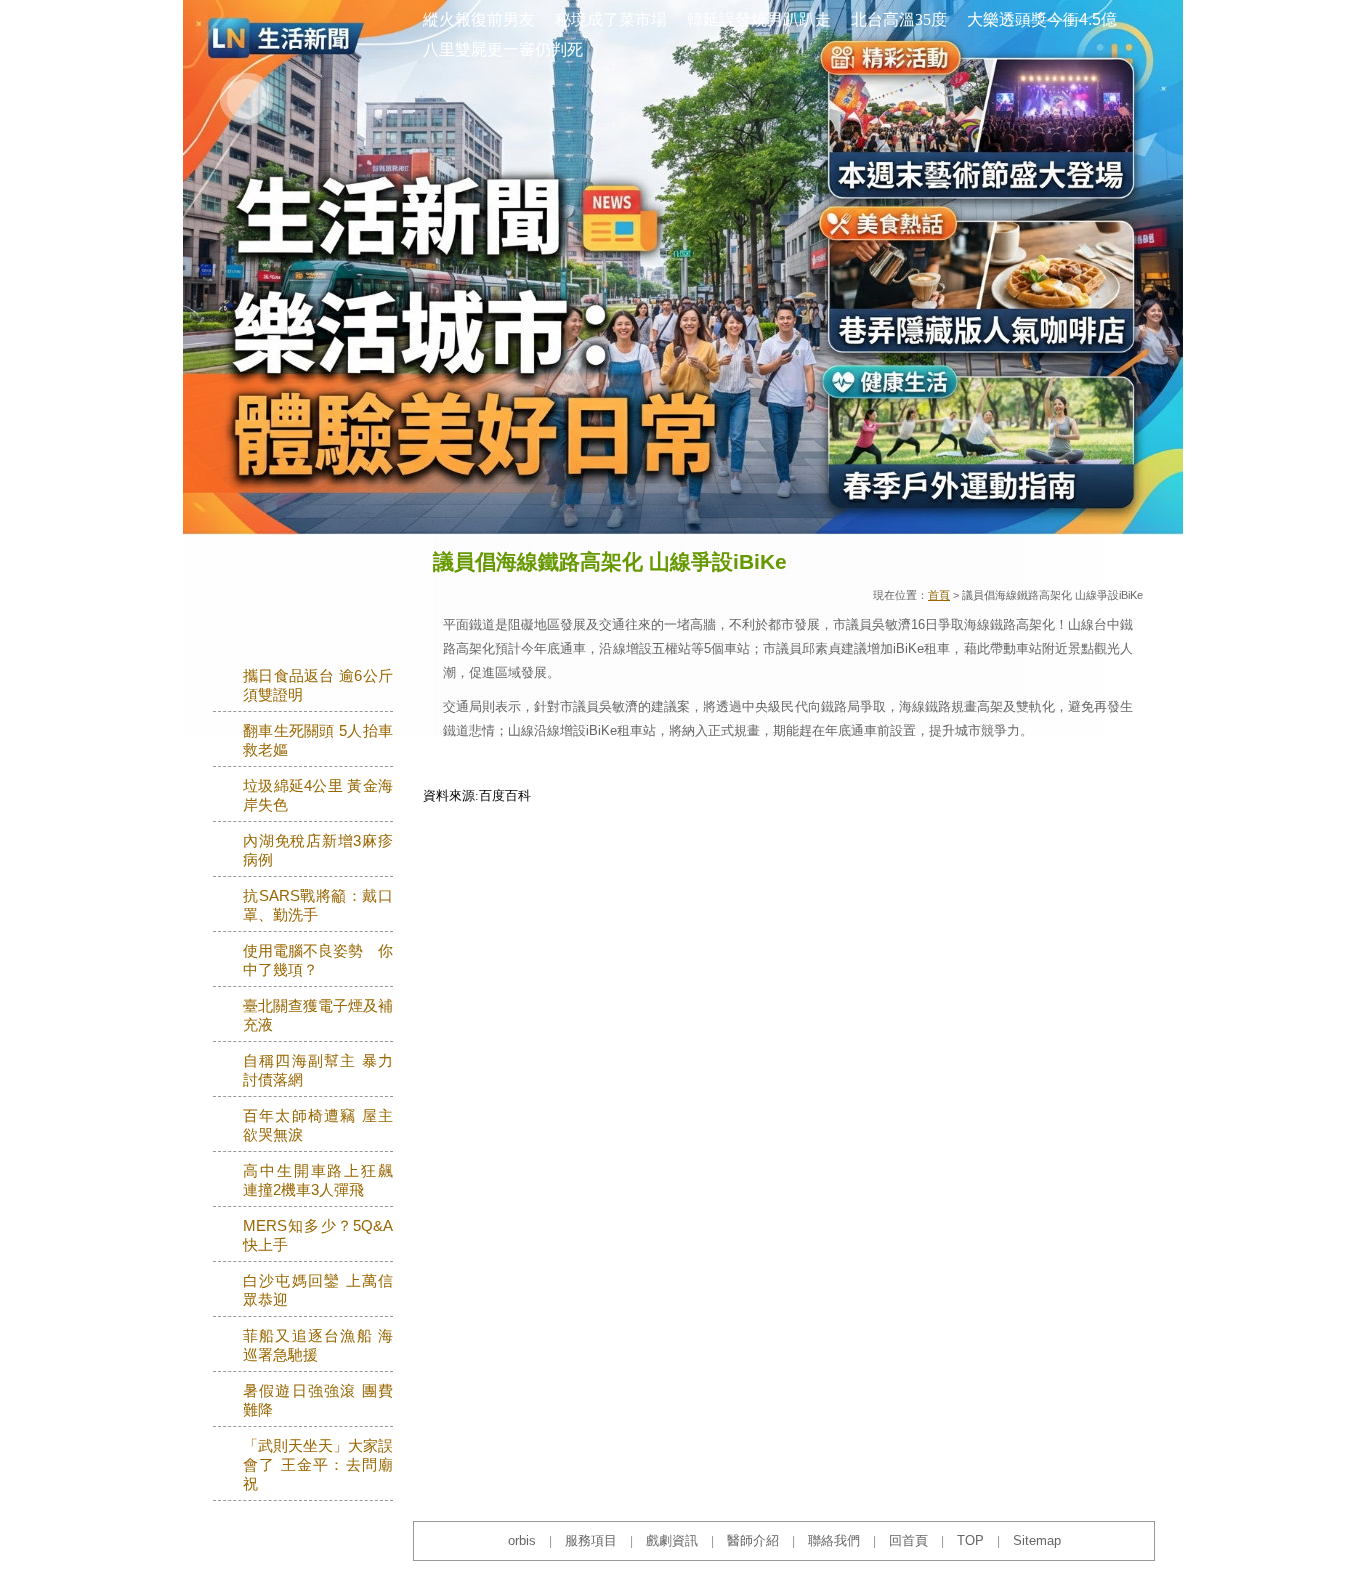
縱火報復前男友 (479, 19)
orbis (522, 1540)
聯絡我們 (834, 1540)
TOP (970, 1540)
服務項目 (591, 1540)
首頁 (939, 595)
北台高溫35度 (899, 19)
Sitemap (1037, 1540)
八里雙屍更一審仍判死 (503, 49)
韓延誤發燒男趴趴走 (759, 19)
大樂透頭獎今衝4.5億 (1042, 19)
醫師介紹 (753, 1540)
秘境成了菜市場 (611, 19)
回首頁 (908, 1540)
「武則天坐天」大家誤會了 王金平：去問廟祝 (318, 1465)
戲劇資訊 (672, 1540)
